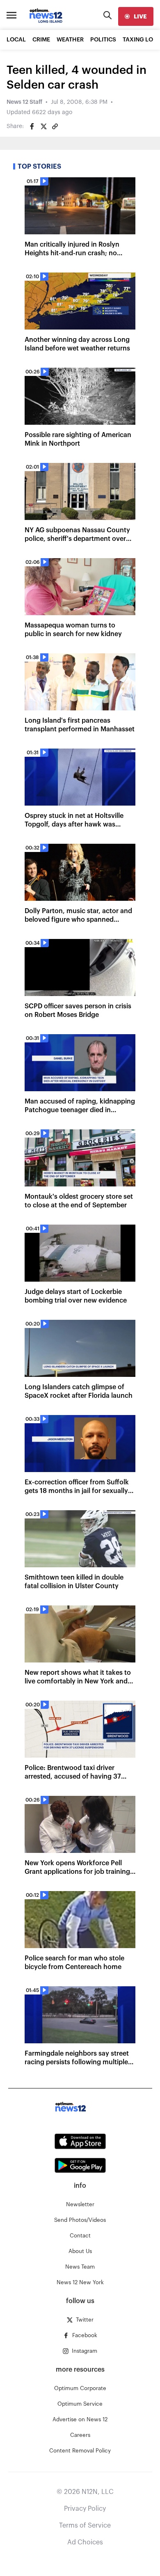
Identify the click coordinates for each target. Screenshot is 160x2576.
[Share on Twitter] (43, 126)
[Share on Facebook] (32, 126)
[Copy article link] (55, 126)
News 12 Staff (24, 102)
